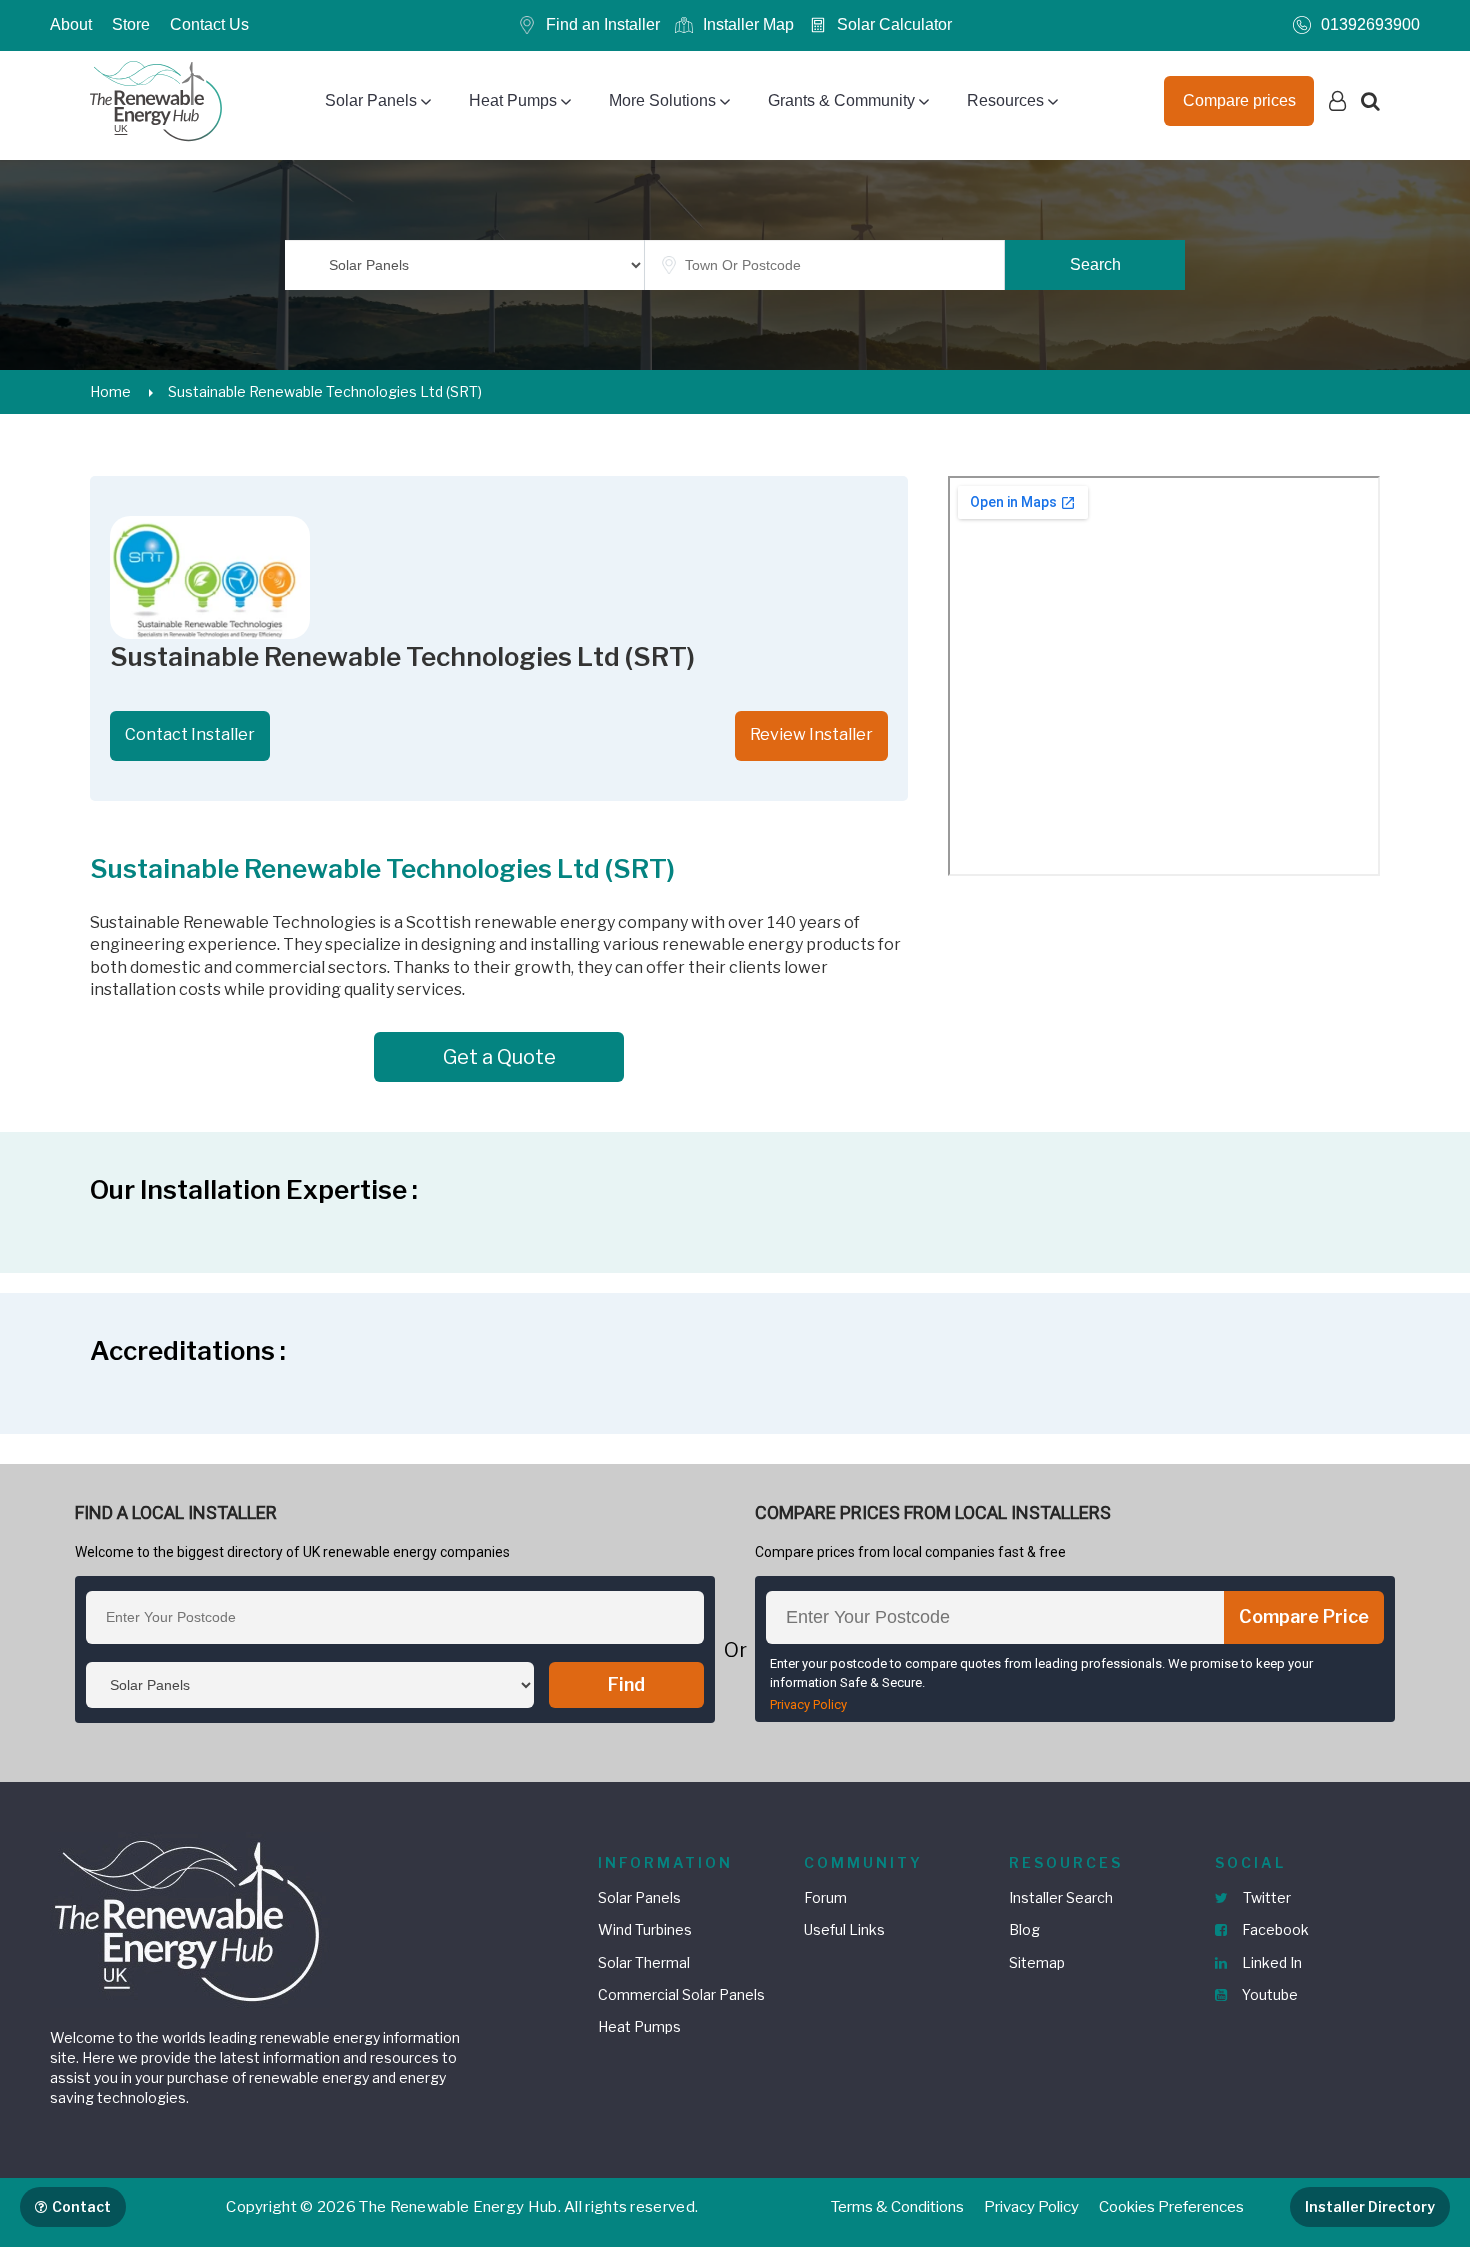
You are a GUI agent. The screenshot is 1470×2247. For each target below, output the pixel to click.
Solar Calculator (894, 24)
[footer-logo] (190, 1917)
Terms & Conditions (897, 2207)
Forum (825, 1897)
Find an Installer (603, 24)
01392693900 (1370, 24)
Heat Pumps (513, 100)
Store (131, 24)
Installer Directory (1370, 2206)
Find (626, 1684)
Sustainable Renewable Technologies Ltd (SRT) (325, 391)
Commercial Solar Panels (681, 1994)
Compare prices (1239, 100)
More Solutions (662, 100)
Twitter (1265, 1897)
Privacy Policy (808, 1704)
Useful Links (844, 1929)
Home (110, 391)
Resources (1005, 100)
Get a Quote (499, 1057)
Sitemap (1037, 1962)
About (71, 24)
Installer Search (1061, 1897)
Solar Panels (371, 100)
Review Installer (811, 734)
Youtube (1268, 1994)
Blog (1024, 1929)
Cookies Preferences (1171, 2207)
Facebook (1274, 1929)
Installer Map (748, 24)
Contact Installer (190, 734)
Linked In (1270, 1962)
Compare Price (1304, 1616)
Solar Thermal (644, 1962)
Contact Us (209, 24)
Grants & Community (841, 100)
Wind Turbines (645, 1929)
